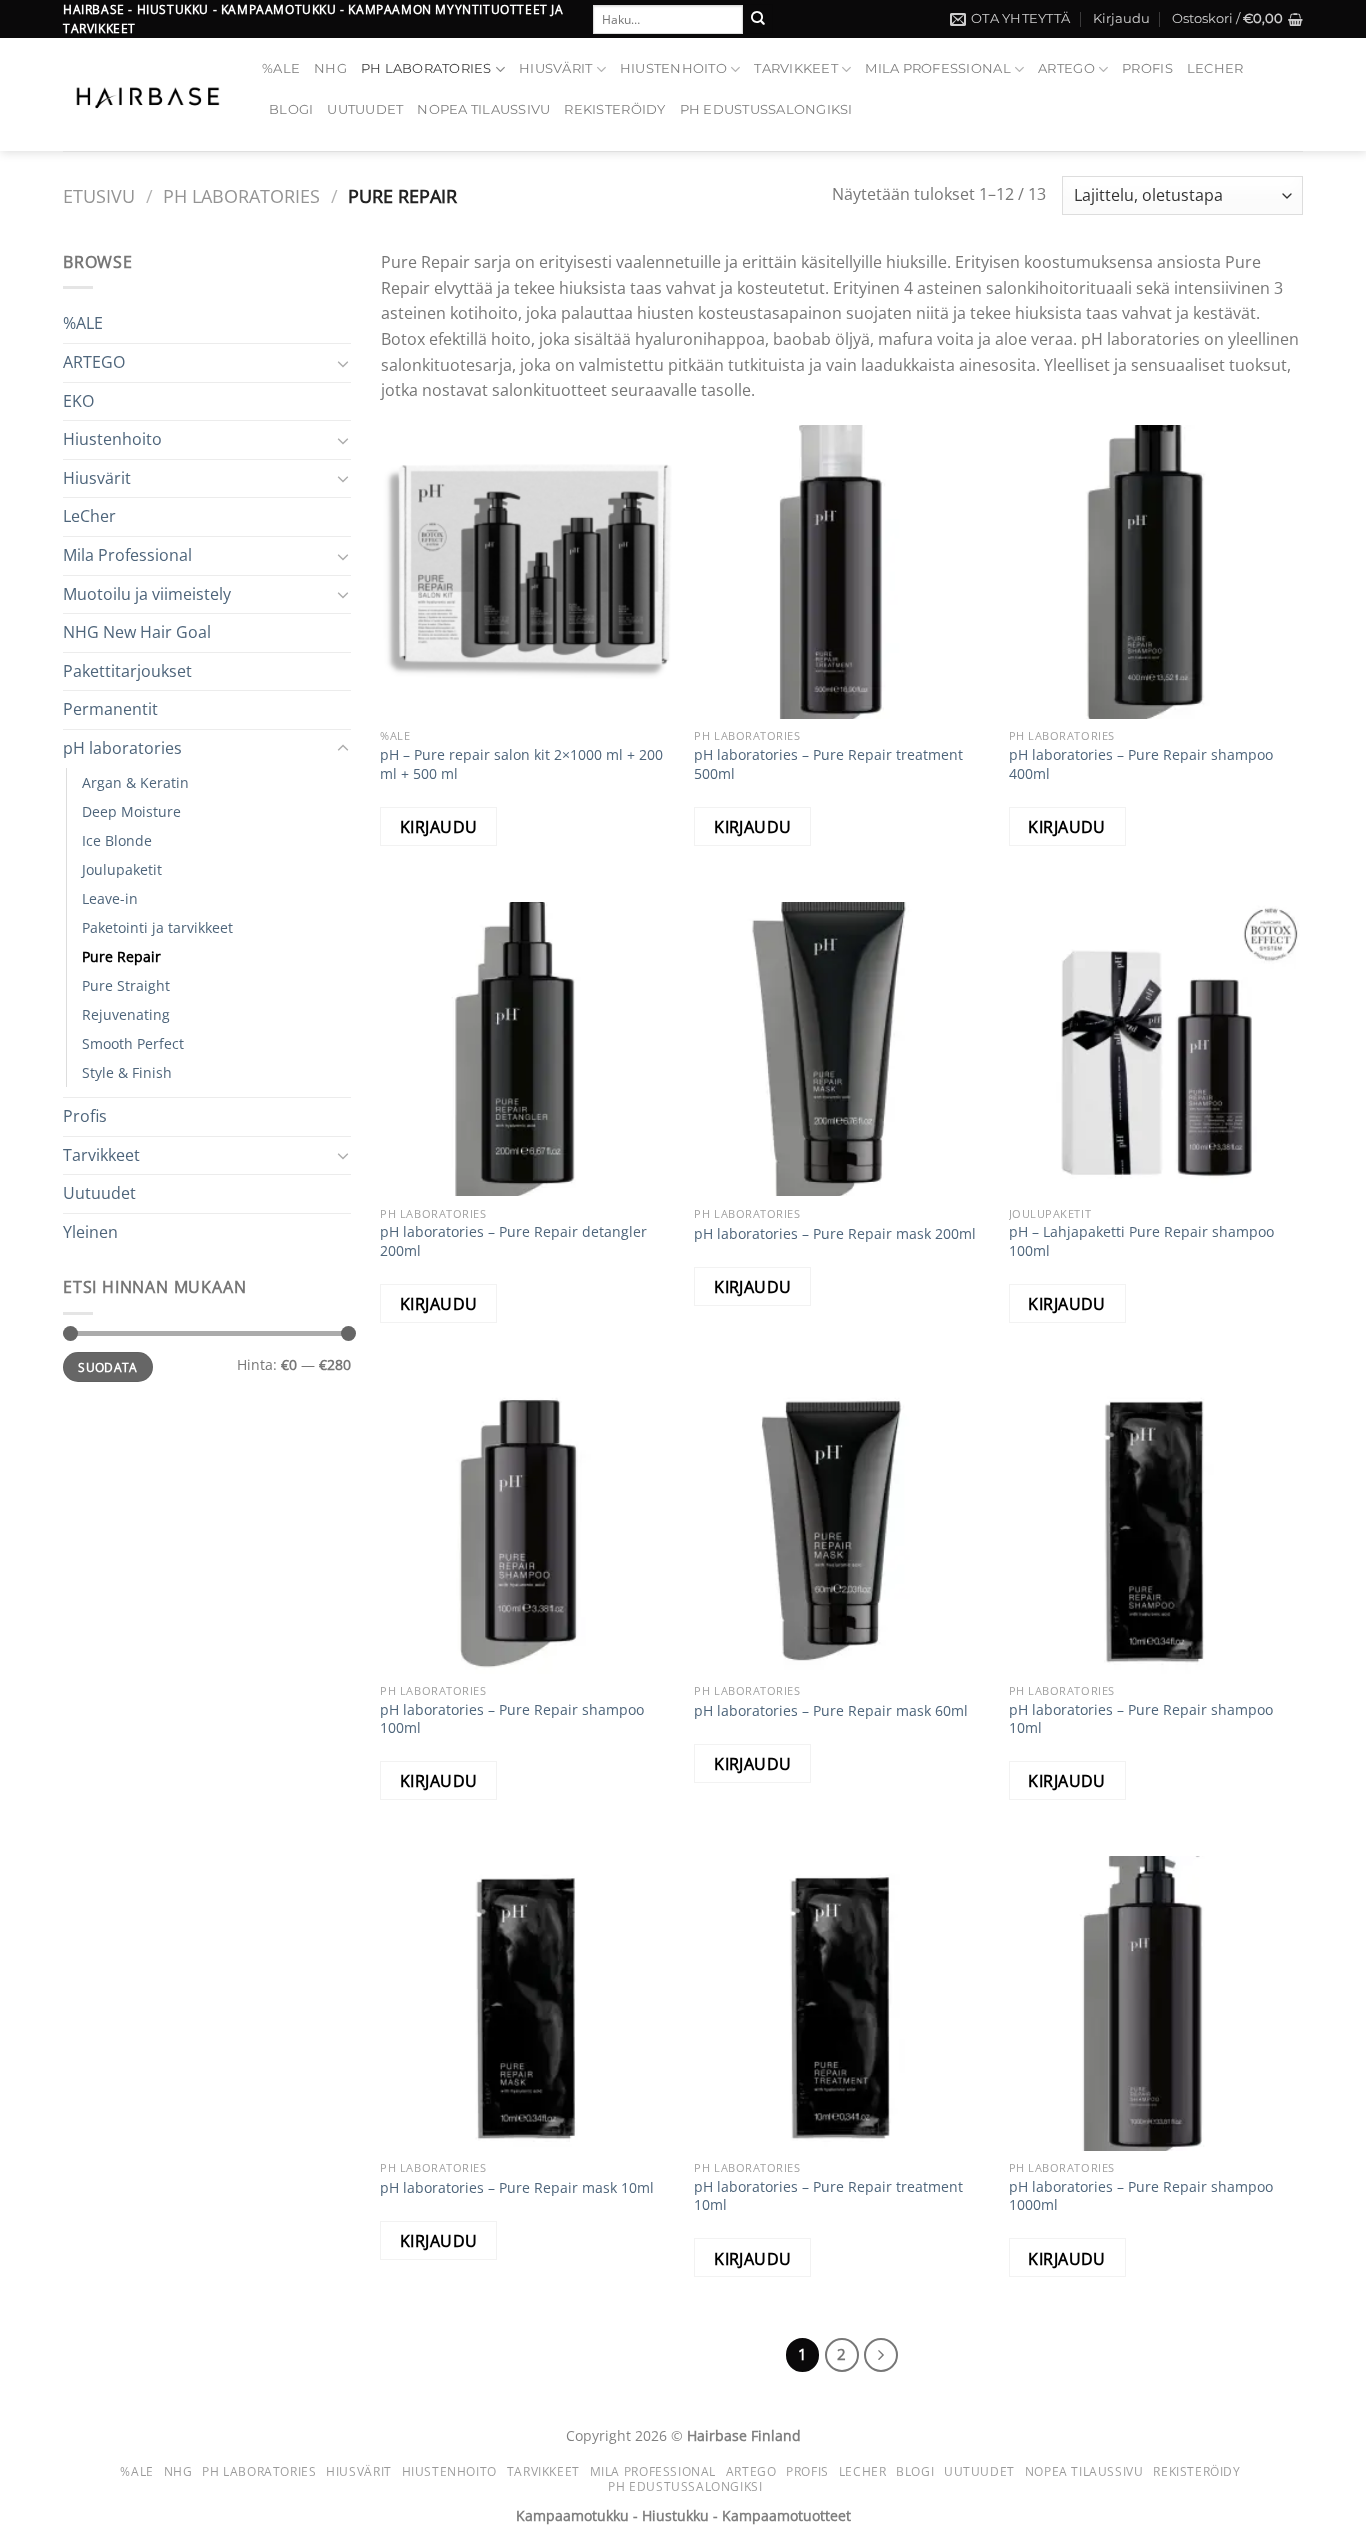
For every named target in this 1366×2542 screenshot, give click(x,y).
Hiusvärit (555, 68)
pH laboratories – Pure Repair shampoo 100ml (512, 1719)
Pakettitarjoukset (127, 671)
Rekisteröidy (614, 109)
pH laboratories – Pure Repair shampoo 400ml (1141, 764)
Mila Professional (937, 68)
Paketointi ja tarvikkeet (157, 927)
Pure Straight (126, 985)
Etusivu (99, 195)
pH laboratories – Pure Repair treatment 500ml (828, 764)
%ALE (281, 68)
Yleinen (90, 1232)
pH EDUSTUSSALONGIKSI (766, 109)
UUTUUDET (365, 109)
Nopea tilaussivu (483, 109)
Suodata (108, 1367)
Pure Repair (121, 956)
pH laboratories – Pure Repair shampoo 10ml (1141, 1719)
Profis (1147, 68)
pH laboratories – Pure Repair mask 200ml (835, 1234)
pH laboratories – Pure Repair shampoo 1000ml (1141, 2196)
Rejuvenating (126, 1014)
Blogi (291, 109)
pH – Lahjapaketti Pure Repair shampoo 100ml (1141, 1241)
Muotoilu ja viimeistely (147, 594)
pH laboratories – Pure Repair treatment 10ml (828, 2196)
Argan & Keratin (135, 782)
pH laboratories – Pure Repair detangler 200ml (513, 1241)
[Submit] (758, 19)
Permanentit (110, 709)
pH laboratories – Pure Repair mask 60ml (831, 1711)
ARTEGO (1066, 68)
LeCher (1215, 68)
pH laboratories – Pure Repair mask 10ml (517, 2188)
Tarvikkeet (796, 68)
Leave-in (110, 898)
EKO (78, 401)
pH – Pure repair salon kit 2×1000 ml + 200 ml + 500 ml (521, 764)
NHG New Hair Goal (137, 632)
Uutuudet (99, 1193)
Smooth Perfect (133, 1043)
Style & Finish (127, 1072)
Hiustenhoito (673, 68)
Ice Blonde (117, 840)
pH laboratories (426, 68)
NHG (330, 68)
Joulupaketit (122, 869)
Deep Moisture (131, 811)
